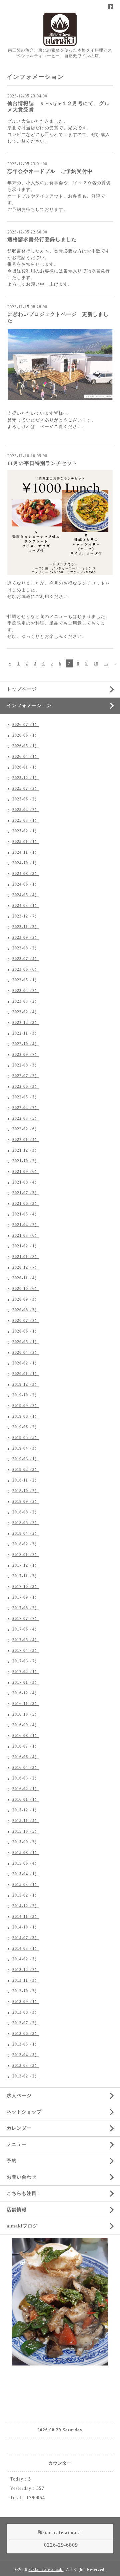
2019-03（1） (26, 1459)
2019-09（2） (26, 1406)
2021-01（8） (26, 1257)
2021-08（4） (26, 1182)
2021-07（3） (26, 1193)
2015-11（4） (26, 1821)
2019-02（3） (26, 1470)
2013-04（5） (26, 2055)
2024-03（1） (26, 906)
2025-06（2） (26, 799)
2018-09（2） (26, 1502)
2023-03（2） (26, 1001)
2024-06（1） (26, 884)
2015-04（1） (26, 1874)
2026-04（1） (26, 757)
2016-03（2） (26, 1778)
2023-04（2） (26, 991)
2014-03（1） (26, 1948)
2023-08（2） (26, 948)
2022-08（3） (26, 1065)
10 (96, 663)
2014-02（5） (26, 1959)
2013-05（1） (26, 2044)
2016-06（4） (26, 1757)
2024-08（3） (26, 874)
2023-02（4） (26, 1012)
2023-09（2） (26, 937)
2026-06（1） (26, 735)
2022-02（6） (26, 1129)
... (106, 663)
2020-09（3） (26, 1299)
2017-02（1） (26, 1672)
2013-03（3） (26, 2066)
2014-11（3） (26, 1917)
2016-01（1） (26, 1799)
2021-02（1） (26, 1246)
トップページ (22, 689)
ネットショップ (24, 2112)
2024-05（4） (26, 895)
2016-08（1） (26, 1736)
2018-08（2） (26, 1512)
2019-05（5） (26, 1438)
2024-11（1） (26, 852)
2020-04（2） (26, 1353)
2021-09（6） (26, 1172)
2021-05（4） (26, 1214)
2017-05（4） (26, 1640)
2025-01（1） (26, 842)
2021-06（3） (26, 1204)
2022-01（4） (26, 1140)
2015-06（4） (26, 1863)
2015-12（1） (26, 1810)
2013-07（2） (26, 2023)
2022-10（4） (26, 1044)
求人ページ (19, 2096)
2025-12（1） (26, 778)
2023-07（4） (26, 959)
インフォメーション (29, 706)
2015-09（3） (26, 1842)
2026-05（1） (26, 746)
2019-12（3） (26, 1384)
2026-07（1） (26, 725)
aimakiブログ (22, 2226)
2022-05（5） (26, 1097)
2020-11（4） (26, 1278)
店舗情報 (17, 2210)
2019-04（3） (26, 1448)
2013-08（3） (26, 2012)
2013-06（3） (26, 2034)
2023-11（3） (26, 927)
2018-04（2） (26, 1533)
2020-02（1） (26, 1363)
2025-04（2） (26, 810)
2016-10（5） (26, 1714)
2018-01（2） (26, 1555)
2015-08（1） (26, 1853)
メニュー (17, 2145)
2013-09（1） (26, 2002)
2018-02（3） (26, 1544)
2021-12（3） (26, 1150)
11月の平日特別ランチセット (42, 463)
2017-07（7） (26, 1619)
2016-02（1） (26, 1789)
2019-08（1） (26, 1416)
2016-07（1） (26, 1746)
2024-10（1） (26, 863)
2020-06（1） (26, 1331)
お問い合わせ (22, 2177)
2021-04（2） (26, 1225)
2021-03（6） (26, 1235)
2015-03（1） (26, 1885)
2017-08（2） (26, 1608)
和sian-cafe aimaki (46, 2570)
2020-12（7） (26, 1267)
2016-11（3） (26, 1704)
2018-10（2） (26, 1491)
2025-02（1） (26, 831)
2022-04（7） (26, 1108)
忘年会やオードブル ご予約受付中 (50, 171)
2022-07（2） (26, 1076)
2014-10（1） (26, 1927)
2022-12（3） (26, 1023)
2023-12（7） (26, 916)
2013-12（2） (26, 1970)
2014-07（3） (26, 1938)
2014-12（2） (26, 1906)
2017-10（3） (26, 1587)
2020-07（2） (26, 1321)
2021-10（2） (26, 1161)
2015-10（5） (26, 1831)
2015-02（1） (26, 1895)
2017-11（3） (26, 1576)
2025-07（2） (26, 788)
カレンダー (19, 2128)
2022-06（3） (26, 1086)
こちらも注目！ (24, 2193)
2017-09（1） (26, 1597)
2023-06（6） (26, 969)
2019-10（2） (26, 1395)
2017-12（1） (26, 1565)
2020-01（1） (26, 1374)
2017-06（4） (26, 1629)
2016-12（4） (26, 1693)
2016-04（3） (26, 1768)
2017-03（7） (26, 1661)
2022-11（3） (26, 1033)
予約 (12, 2161)
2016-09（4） (26, 1725)
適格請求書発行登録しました (42, 239)
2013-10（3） (26, 1991)
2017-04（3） (26, 1650)
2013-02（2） (26, 2076)
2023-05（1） (26, 980)
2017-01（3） (26, 1682)
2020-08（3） (26, 1310)
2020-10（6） (26, 1289)
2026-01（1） (26, 767)
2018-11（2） (26, 1480)
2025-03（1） (26, 820)
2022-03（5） (26, 1118)
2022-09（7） (26, 1055)
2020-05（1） (26, 1342)
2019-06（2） (26, 1427)
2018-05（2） (26, 1523)
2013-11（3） (26, 1980)
